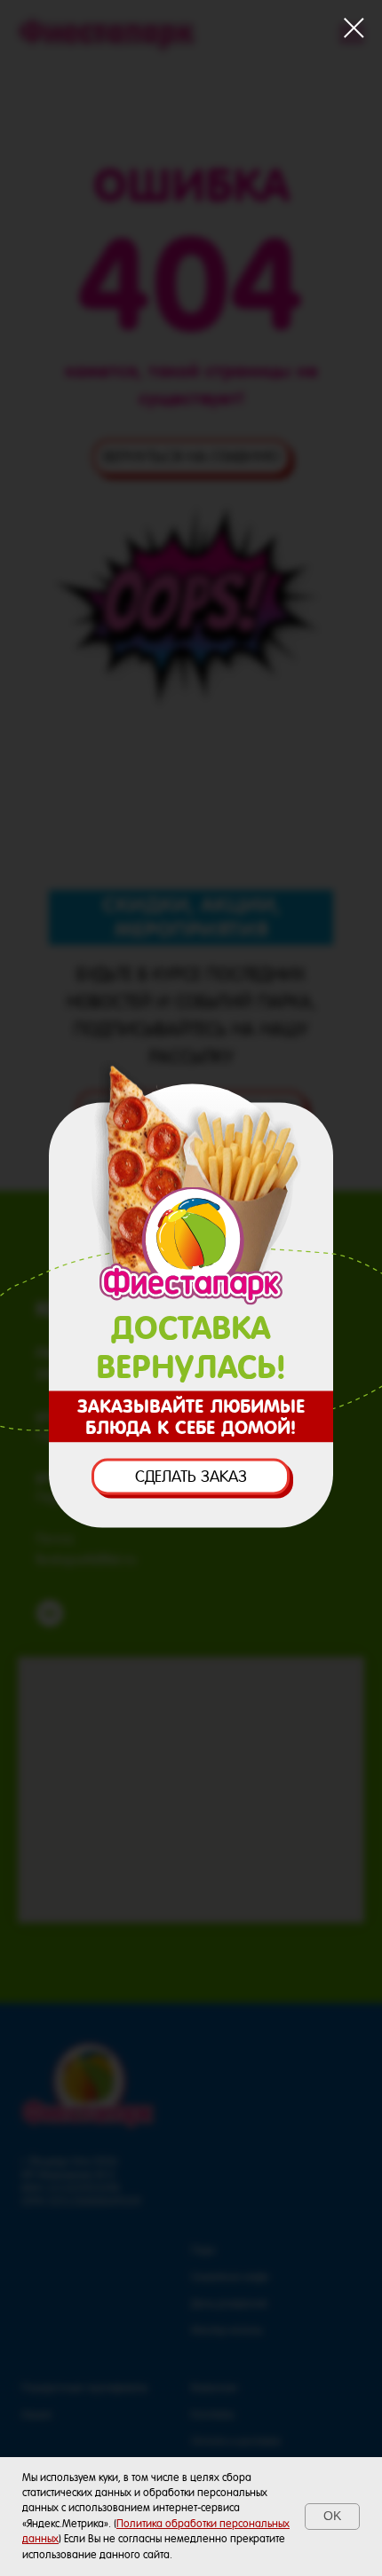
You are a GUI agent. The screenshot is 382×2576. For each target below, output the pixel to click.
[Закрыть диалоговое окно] (354, 28)
